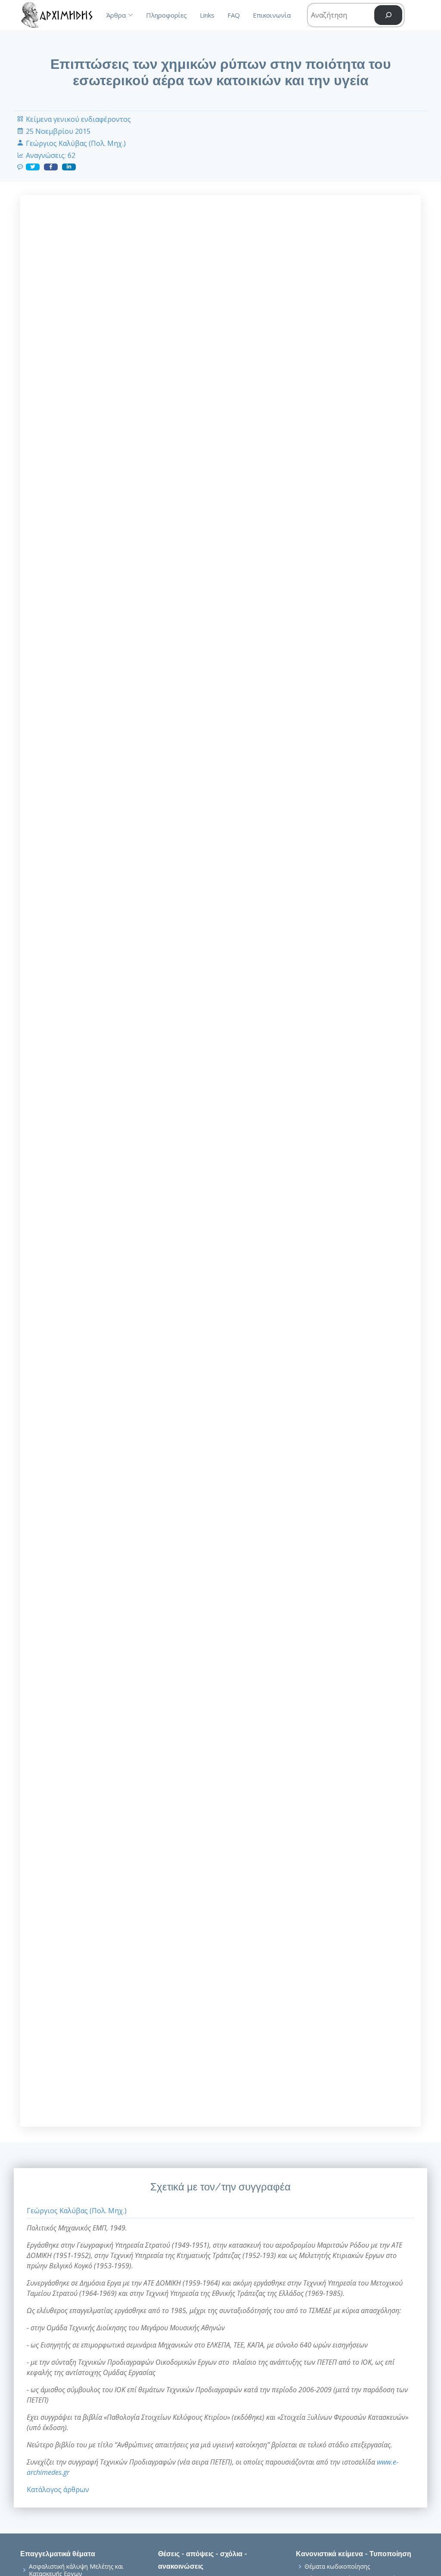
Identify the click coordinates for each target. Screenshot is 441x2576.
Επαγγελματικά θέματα (58, 2554)
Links (207, 15)
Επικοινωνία (272, 15)
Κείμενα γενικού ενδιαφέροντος (78, 119)
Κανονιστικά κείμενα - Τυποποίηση (354, 2554)
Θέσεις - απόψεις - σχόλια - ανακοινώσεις (203, 2560)
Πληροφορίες (166, 15)
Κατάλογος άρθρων (58, 2490)
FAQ (234, 15)
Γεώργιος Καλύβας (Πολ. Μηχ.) (76, 143)
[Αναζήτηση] (388, 15)
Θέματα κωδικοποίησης (337, 2567)
